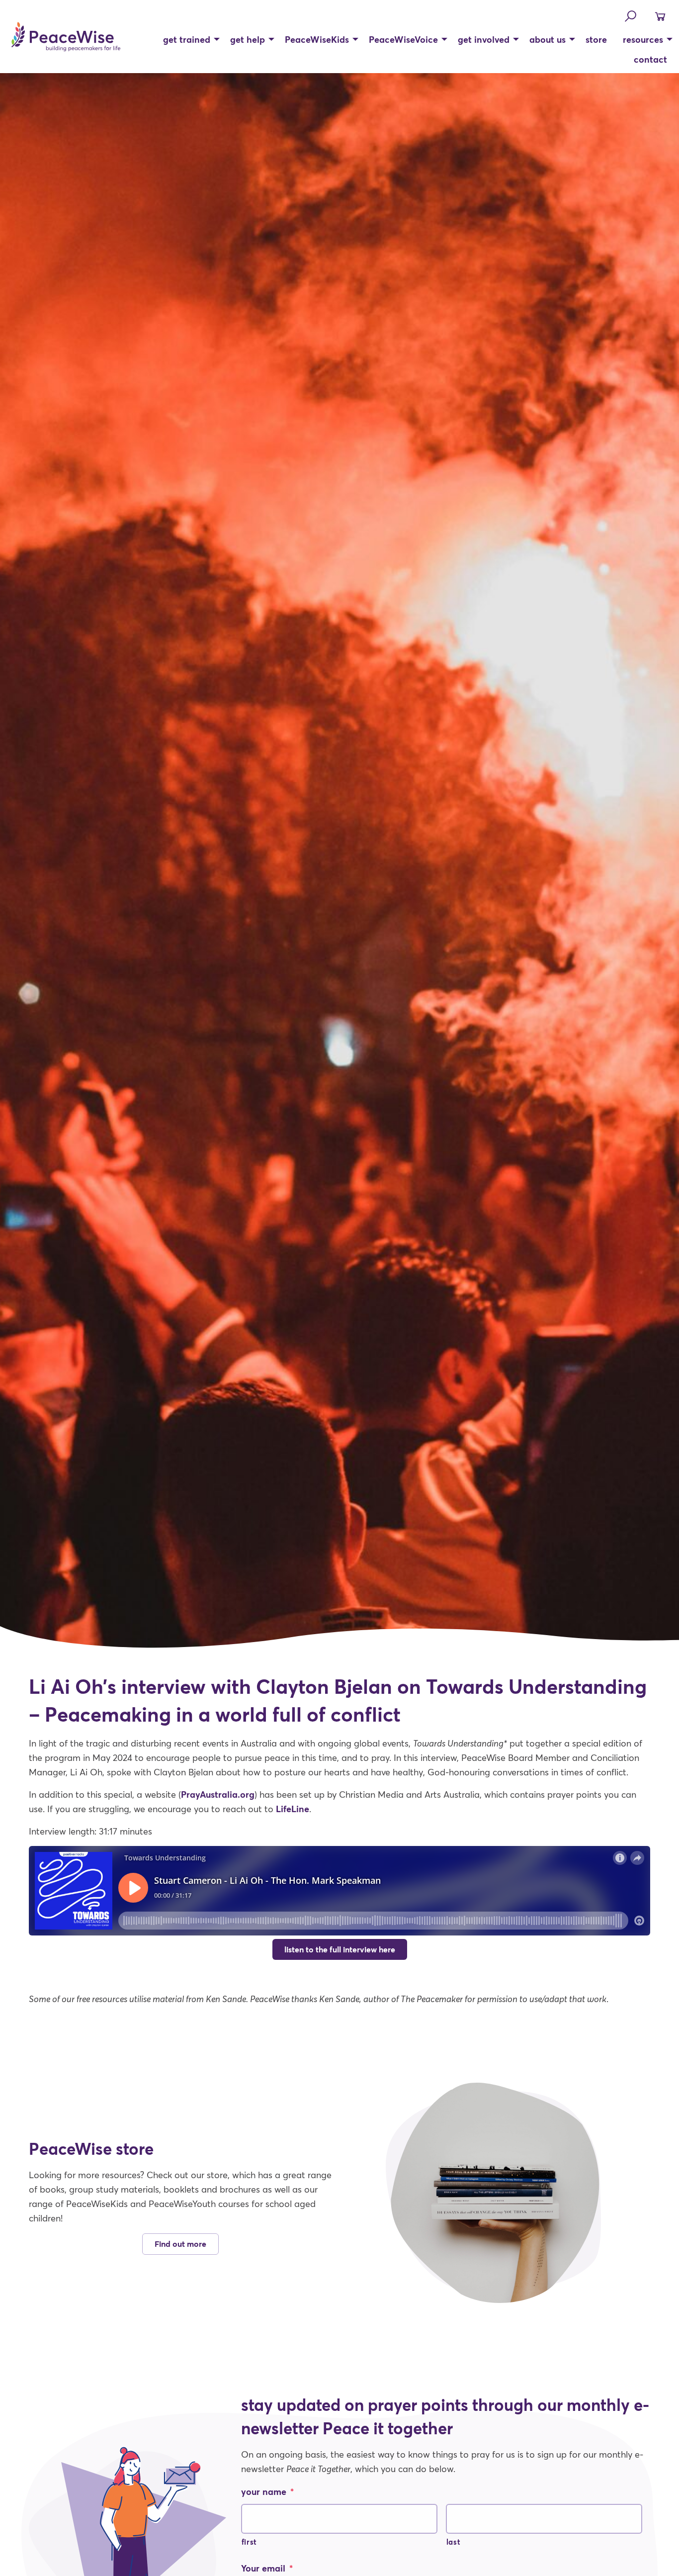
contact (650, 59)
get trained (187, 39)
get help (248, 39)
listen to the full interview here (340, 1949)
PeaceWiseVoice (403, 39)
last (454, 2542)
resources (643, 39)
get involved (484, 39)
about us (548, 39)
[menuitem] (189, 39)
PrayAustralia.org (218, 1794)
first (249, 2542)
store (596, 39)
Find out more (180, 2244)
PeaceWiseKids (317, 39)
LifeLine (293, 1809)
